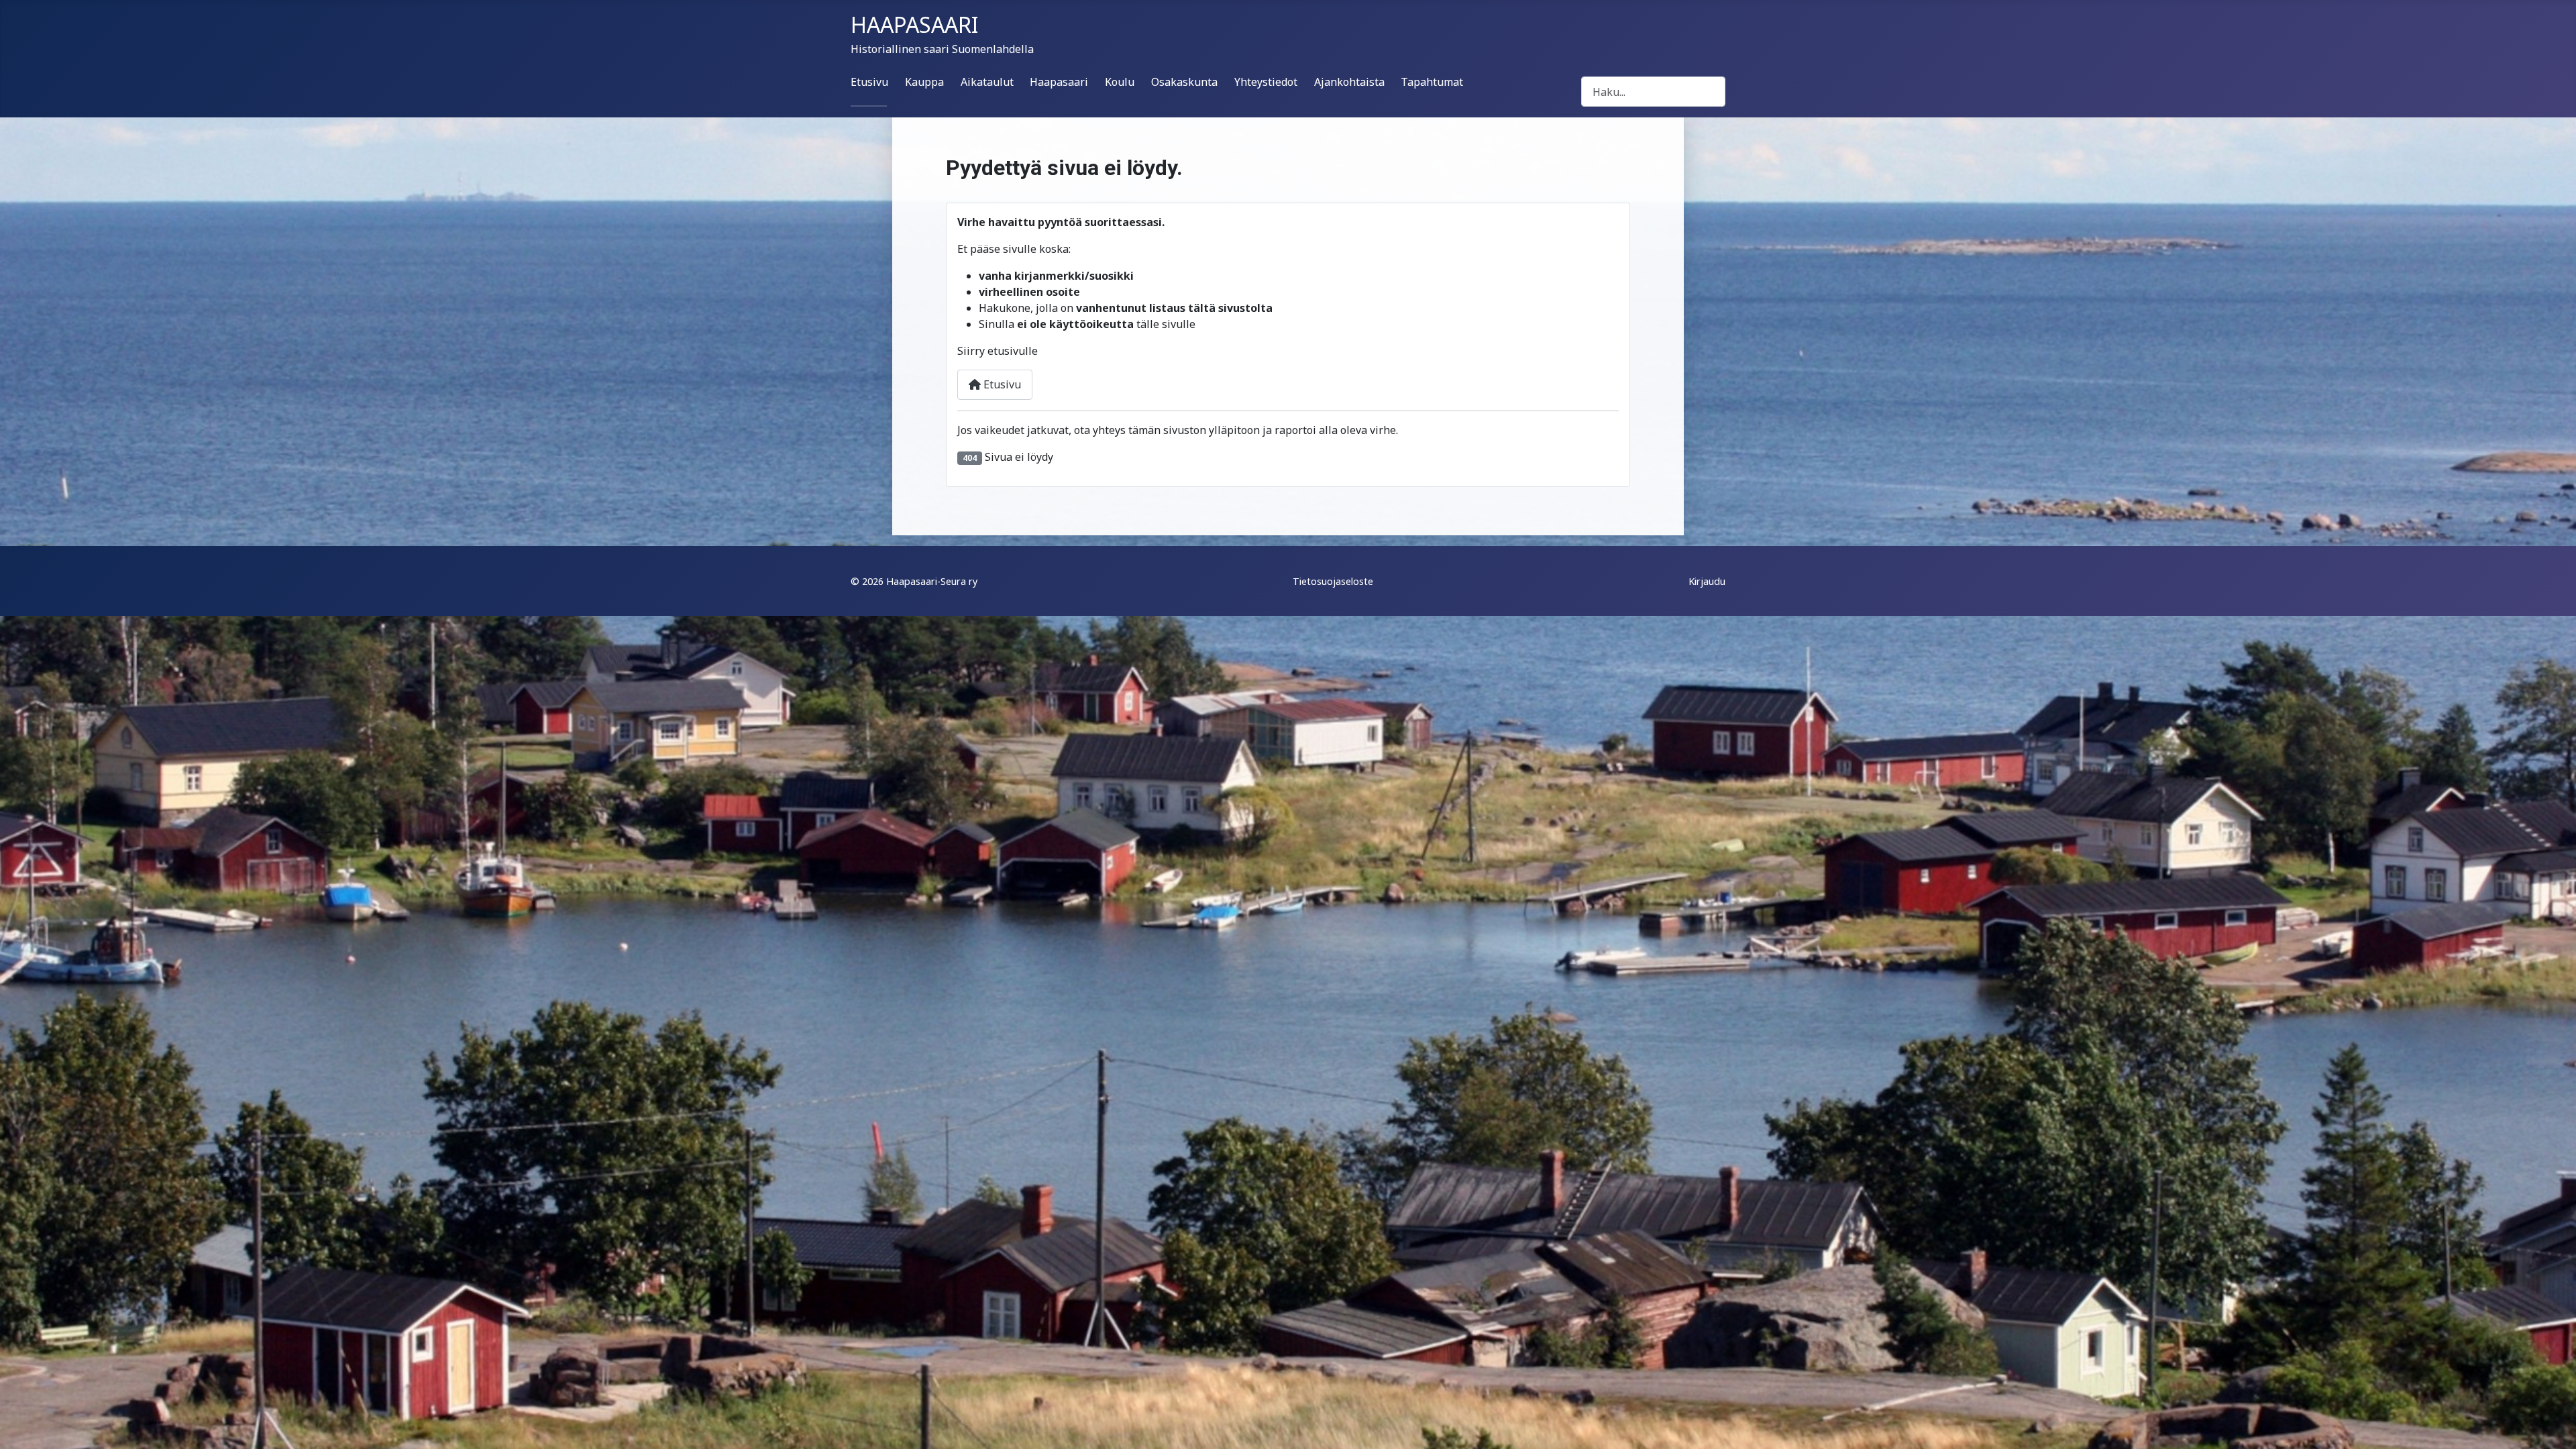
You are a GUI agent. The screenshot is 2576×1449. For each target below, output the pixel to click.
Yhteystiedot (1266, 82)
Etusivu (869, 82)
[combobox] (1653, 92)
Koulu (1120, 82)
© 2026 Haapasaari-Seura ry (914, 581)
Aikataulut (987, 82)
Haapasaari (1059, 82)
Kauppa (924, 82)
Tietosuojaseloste (1333, 581)
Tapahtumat (1432, 82)
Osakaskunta (1184, 82)
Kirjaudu (1707, 581)
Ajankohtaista (1349, 82)
